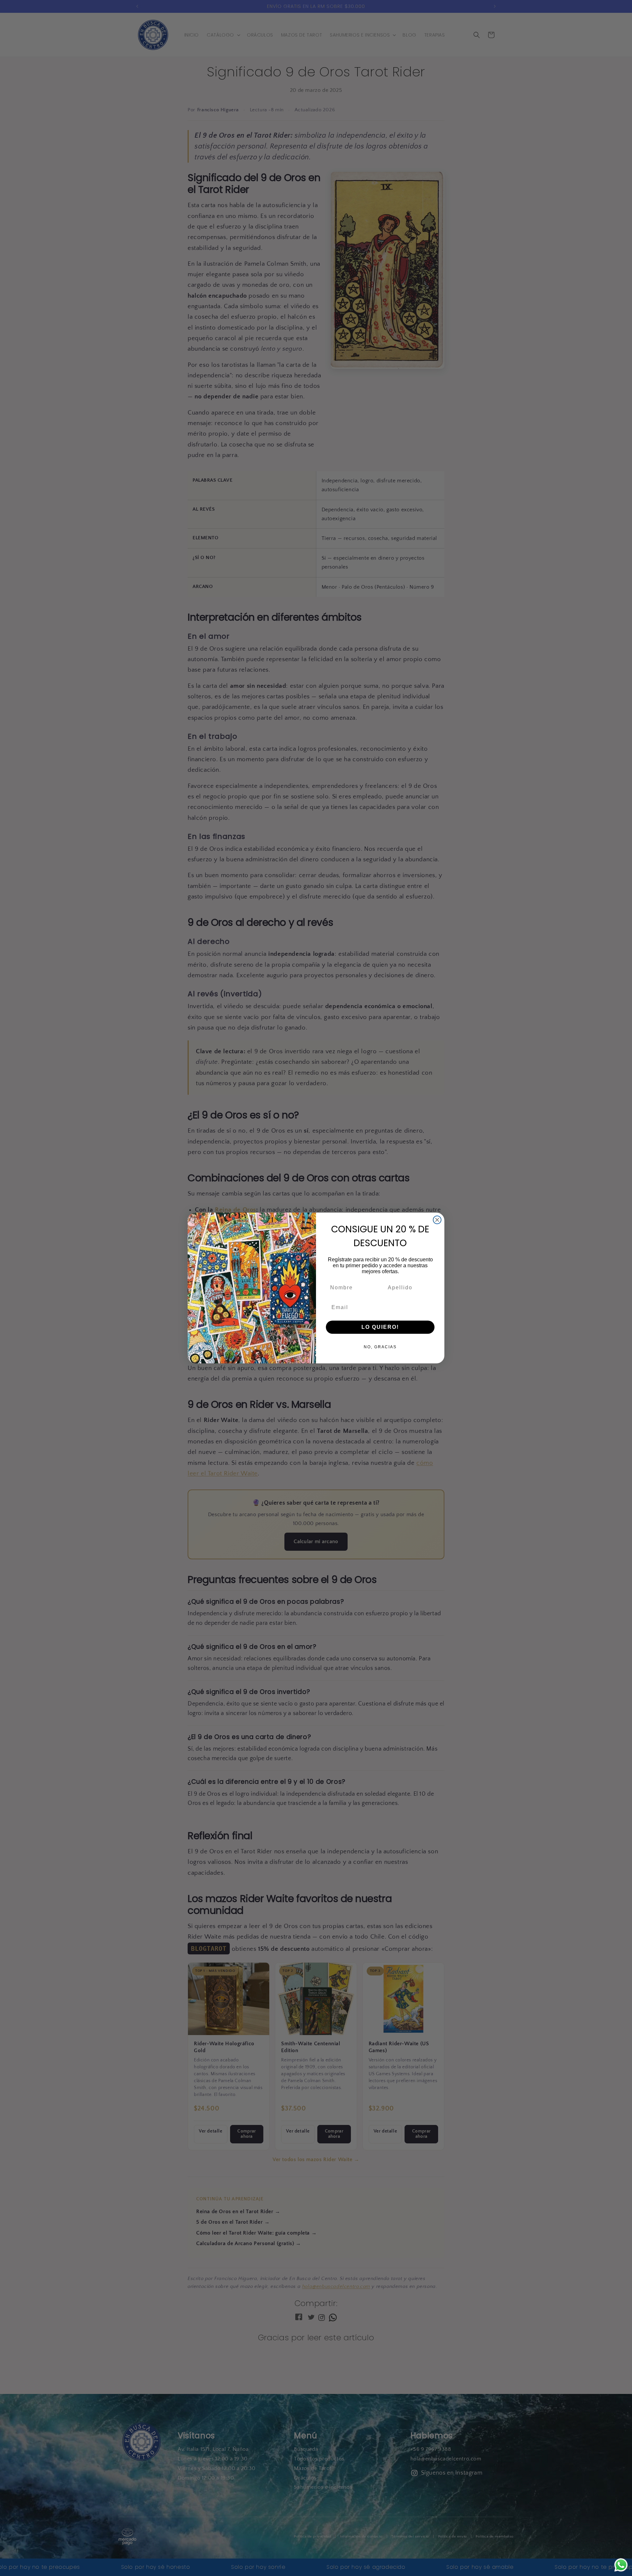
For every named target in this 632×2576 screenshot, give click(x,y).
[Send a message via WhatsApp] (621, 2565)
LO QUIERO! (380, 1327)
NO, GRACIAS (380, 1347)
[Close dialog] (437, 1220)
